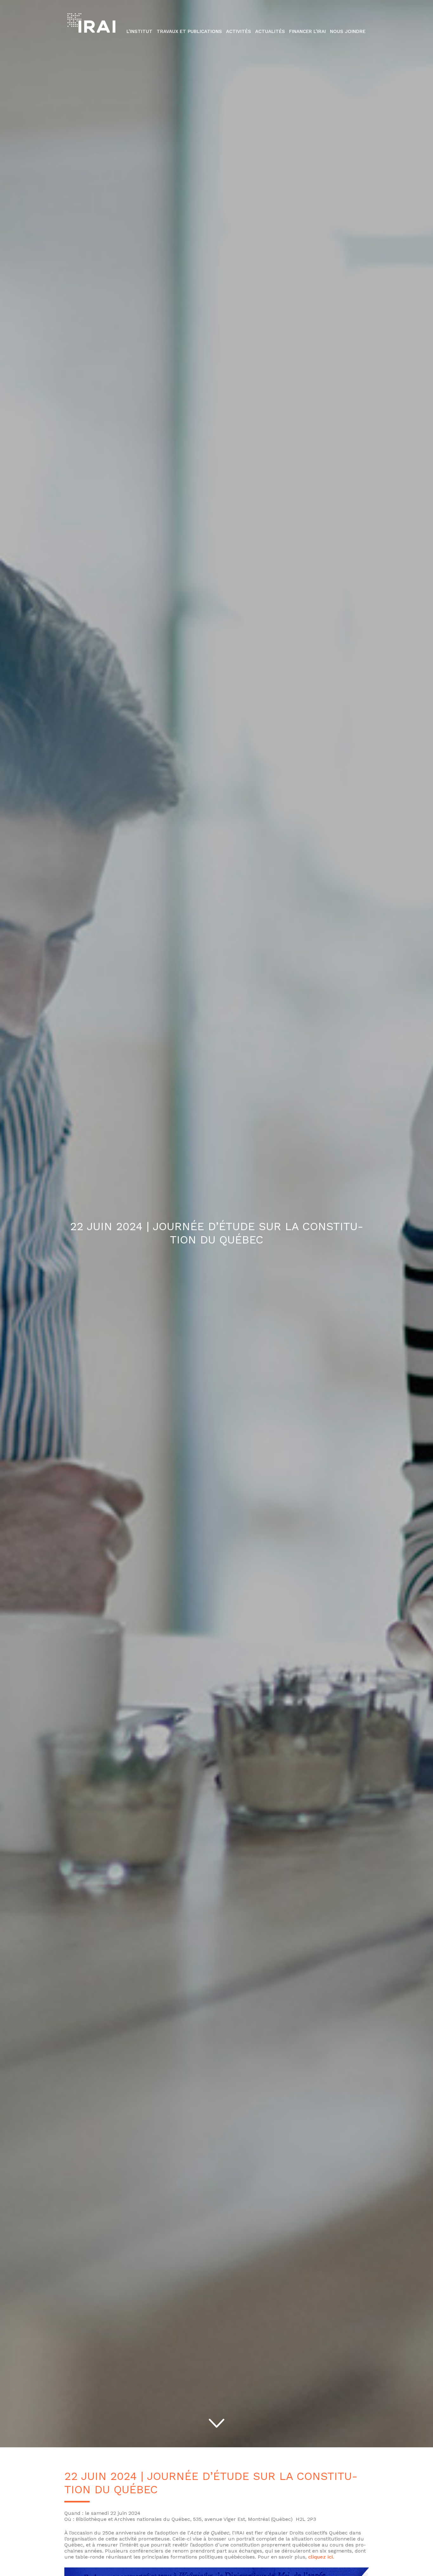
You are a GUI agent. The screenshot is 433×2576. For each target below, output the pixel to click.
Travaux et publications (189, 31)
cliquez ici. (321, 2557)
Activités (239, 31)
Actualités (270, 31)
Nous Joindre (348, 31)
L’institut (139, 31)
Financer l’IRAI (307, 31)
